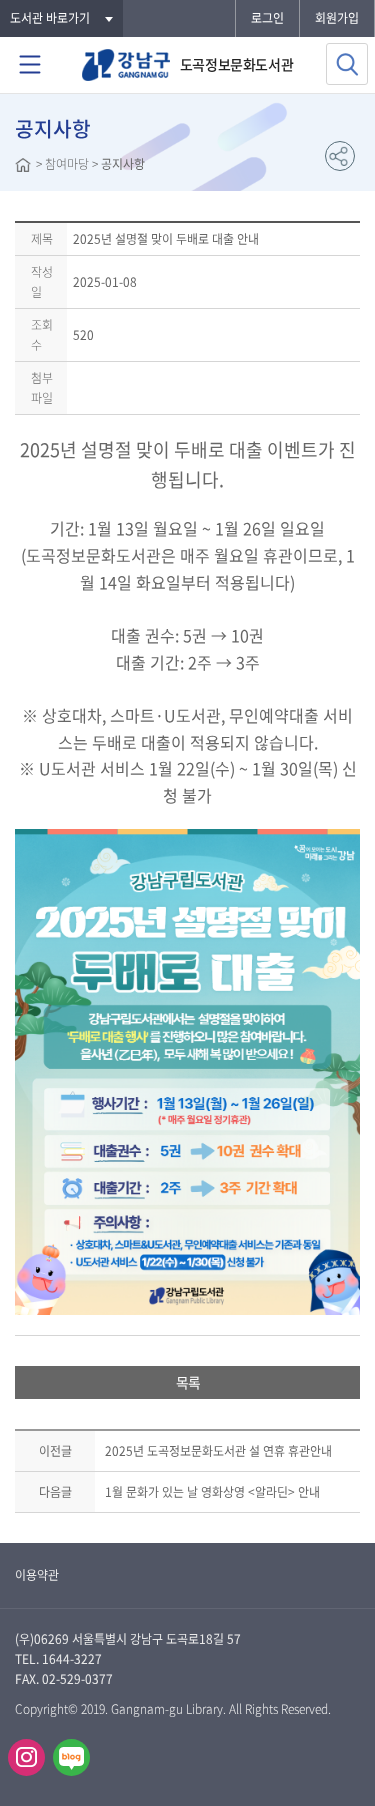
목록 (188, 1382)
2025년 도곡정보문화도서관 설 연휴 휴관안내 (218, 1451)
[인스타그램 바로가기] (26, 1757)
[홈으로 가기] (23, 167)
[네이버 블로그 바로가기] (71, 1757)
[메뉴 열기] (30, 65)
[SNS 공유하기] (340, 156)
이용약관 (37, 1575)
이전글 (55, 1451)
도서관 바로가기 (50, 18)
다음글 (55, 1492)
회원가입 (337, 18)
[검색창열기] (347, 64)
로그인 (267, 18)
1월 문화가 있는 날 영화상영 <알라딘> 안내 (212, 1492)
